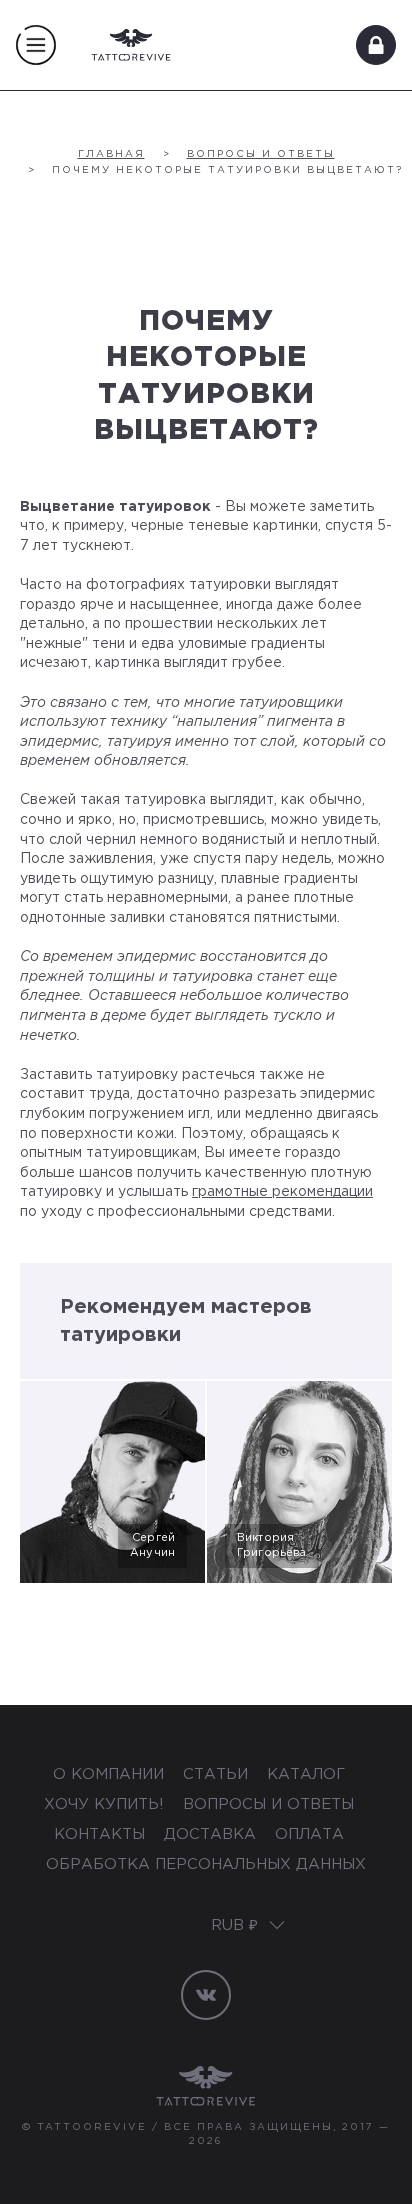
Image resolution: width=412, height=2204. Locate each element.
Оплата (309, 1834)
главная (111, 154)
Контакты (102, 1834)
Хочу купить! (106, 1804)
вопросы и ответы (261, 154)
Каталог (306, 1774)
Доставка (212, 1834)
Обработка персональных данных (206, 1864)
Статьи (218, 1774)
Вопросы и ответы (268, 1804)
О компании (111, 1774)
